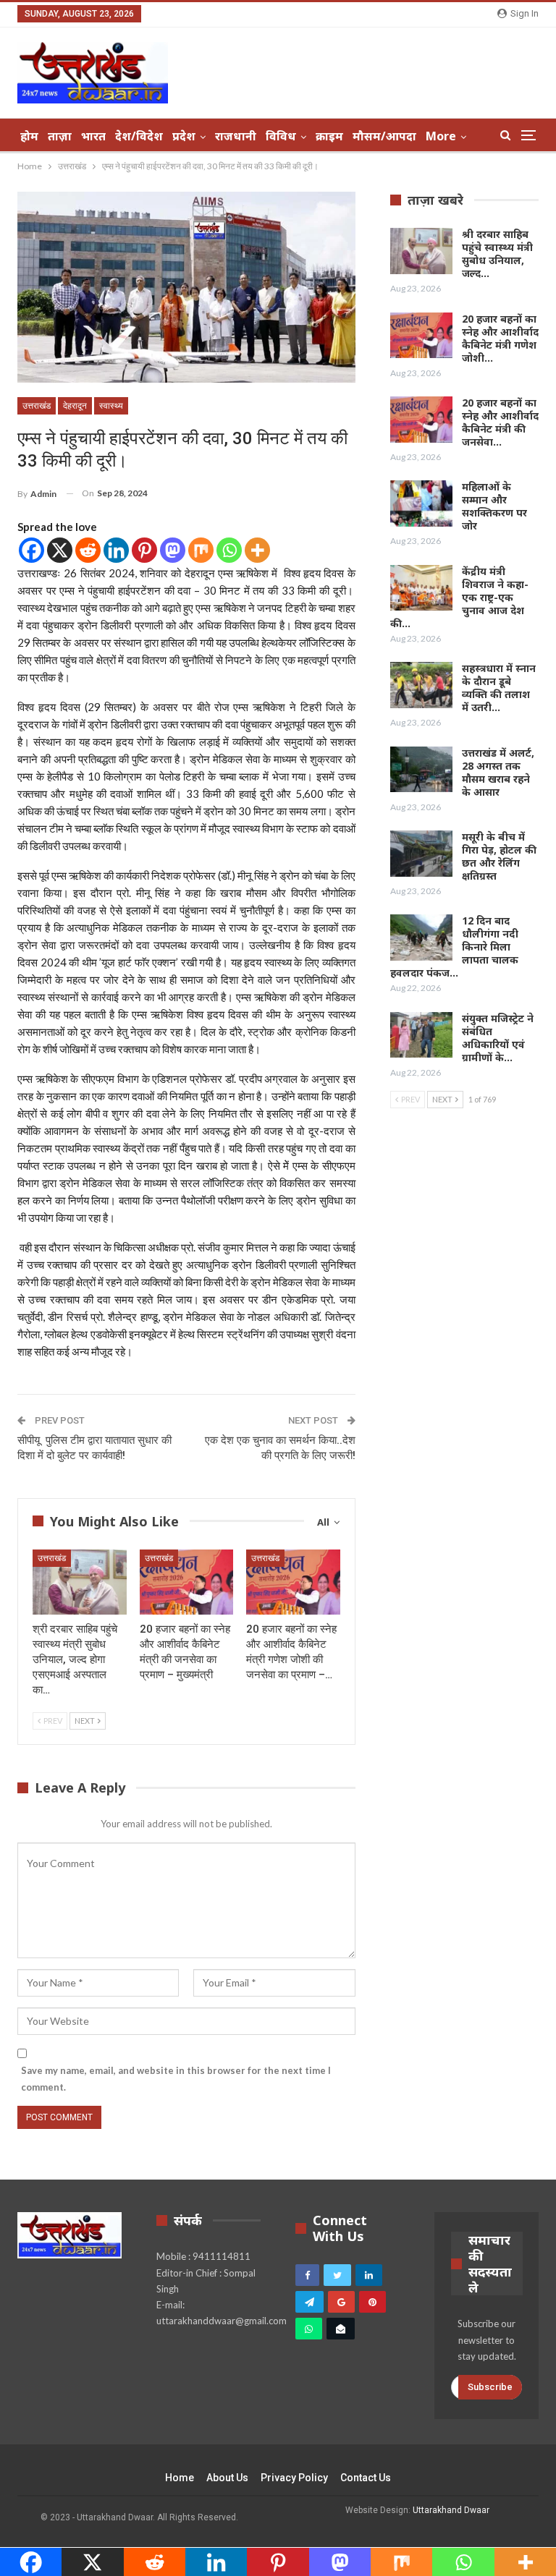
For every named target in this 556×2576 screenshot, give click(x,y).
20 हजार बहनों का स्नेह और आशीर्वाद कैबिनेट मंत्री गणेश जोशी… (500, 338)
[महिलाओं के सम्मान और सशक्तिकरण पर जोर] (421, 503)
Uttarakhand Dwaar (451, 2510)
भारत (93, 136)
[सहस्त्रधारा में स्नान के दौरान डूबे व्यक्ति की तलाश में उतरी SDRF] (421, 685)
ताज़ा (60, 136)
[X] (60, 550)
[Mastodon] (173, 550)
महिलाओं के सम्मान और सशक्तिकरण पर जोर (494, 506)
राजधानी (236, 136)
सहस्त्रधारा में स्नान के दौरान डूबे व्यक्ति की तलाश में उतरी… (499, 688)
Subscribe (490, 2387)
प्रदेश (184, 136)
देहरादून (75, 406)
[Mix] (201, 550)
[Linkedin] (116, 550)
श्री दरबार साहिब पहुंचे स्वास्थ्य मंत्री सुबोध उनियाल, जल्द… (497, 254)
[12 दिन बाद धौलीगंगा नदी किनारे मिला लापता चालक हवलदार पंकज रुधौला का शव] (421, 938)
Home (180, 2478)
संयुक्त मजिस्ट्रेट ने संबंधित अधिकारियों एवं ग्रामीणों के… (498, 1038)
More (441, 136)
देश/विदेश (139, 136)
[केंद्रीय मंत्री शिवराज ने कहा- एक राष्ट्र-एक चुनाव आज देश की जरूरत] (421, 588)
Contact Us (366, 2478)
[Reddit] (88, 550)
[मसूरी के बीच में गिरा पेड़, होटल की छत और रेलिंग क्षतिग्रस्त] (421, 854)
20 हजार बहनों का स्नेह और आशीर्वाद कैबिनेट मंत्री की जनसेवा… (500, 422)
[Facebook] (31, 550)
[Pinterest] (144, 550)
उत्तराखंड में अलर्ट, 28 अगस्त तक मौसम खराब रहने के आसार (498, 772)
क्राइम (329, 136)
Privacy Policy (294, 2478)
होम (29, 136)
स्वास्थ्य (111, 406)
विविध (281, 136)
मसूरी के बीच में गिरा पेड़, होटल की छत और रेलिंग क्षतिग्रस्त (499, 856)
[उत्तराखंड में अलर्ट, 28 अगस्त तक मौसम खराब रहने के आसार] (421, 770)
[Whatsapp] (229, 550)
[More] (257, 550)
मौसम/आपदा (384, 136)
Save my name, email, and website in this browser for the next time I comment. (176, 2078)
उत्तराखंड (37, 406)
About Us (227, 2478)
